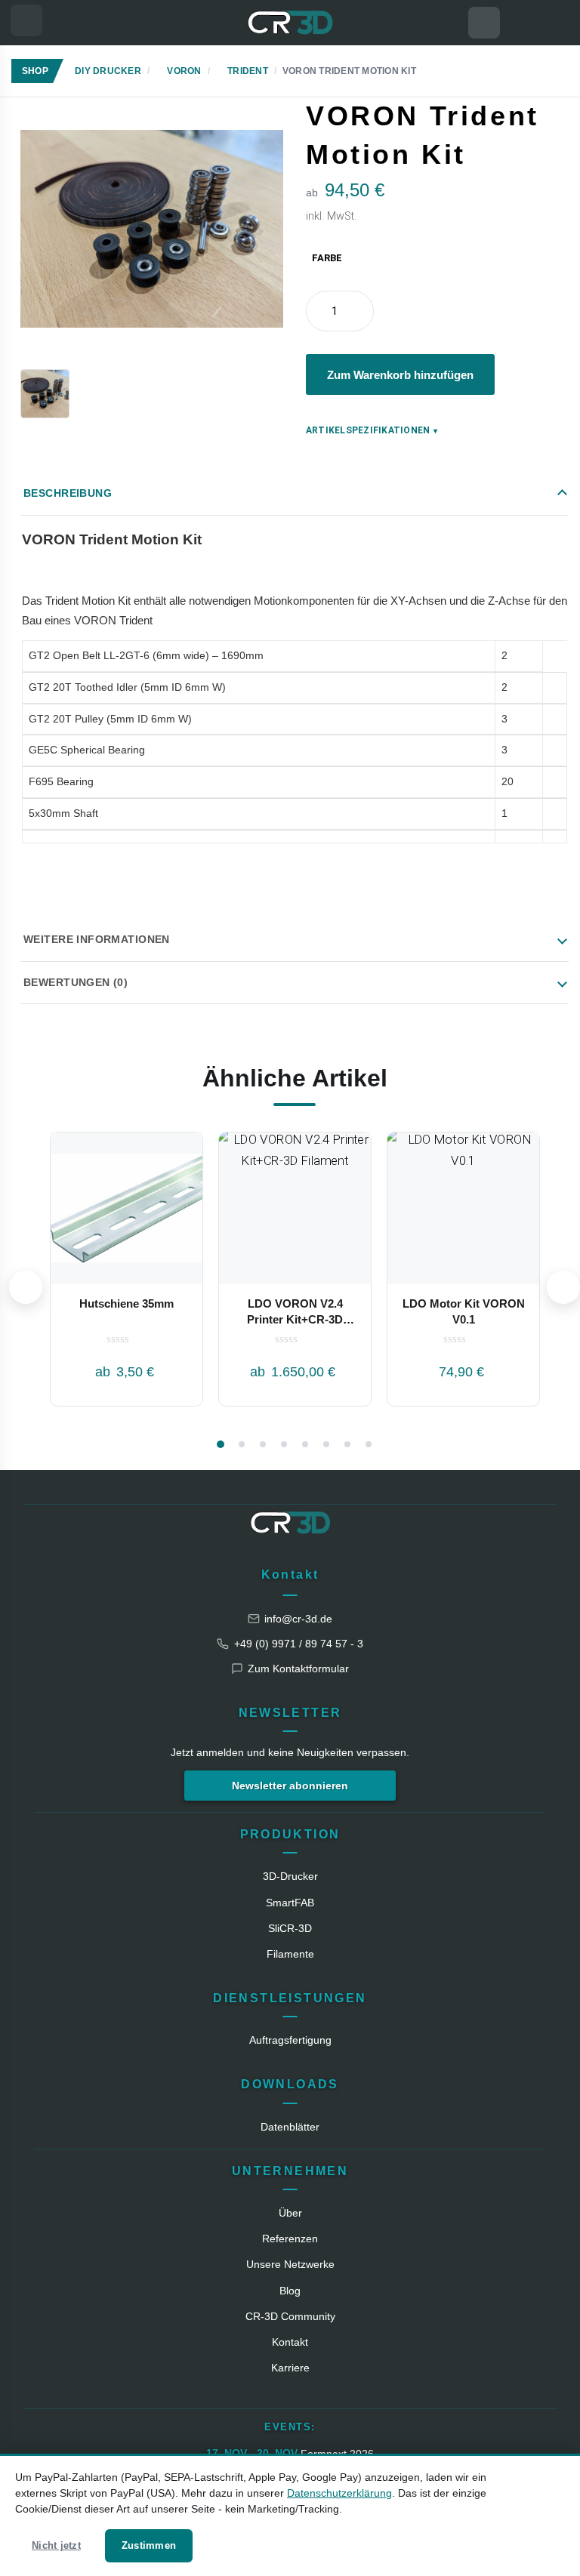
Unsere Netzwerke (290, 2264)
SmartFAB (290, 1903)
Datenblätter (290, 2127)
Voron (184, 71)
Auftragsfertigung (290, 2040)
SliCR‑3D (290, 1928)
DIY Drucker (108, 71)
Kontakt (290, 1575)
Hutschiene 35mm (126, 1303)
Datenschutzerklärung (339, 2493)
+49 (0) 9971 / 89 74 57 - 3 (298, 1644)
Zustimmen (149, 2545)
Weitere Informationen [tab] (97, 939)
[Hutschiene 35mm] (126, 1208)
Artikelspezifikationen (372, 430)
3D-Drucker (290, 1876)
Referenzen (290, 2239)
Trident (248, 71)
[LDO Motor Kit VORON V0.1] (463, 1208)
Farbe (327, 258)
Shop (35, 71)
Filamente (290, 1954)
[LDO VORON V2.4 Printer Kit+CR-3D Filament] (295, 1208)
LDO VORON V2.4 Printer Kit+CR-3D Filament (295, 1319)
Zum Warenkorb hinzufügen (400, 375)
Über (290, 2213)
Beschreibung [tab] (68, 493)
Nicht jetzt (56, 2545)
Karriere (290, 2368)
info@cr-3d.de (298, 1619)
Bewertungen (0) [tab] (76, 982)
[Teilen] (572, 106)
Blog (290, 2291)
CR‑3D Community (290, 2316)
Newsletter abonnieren (290, 1786)
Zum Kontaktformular (298, 1669)
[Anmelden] (554, 23)
